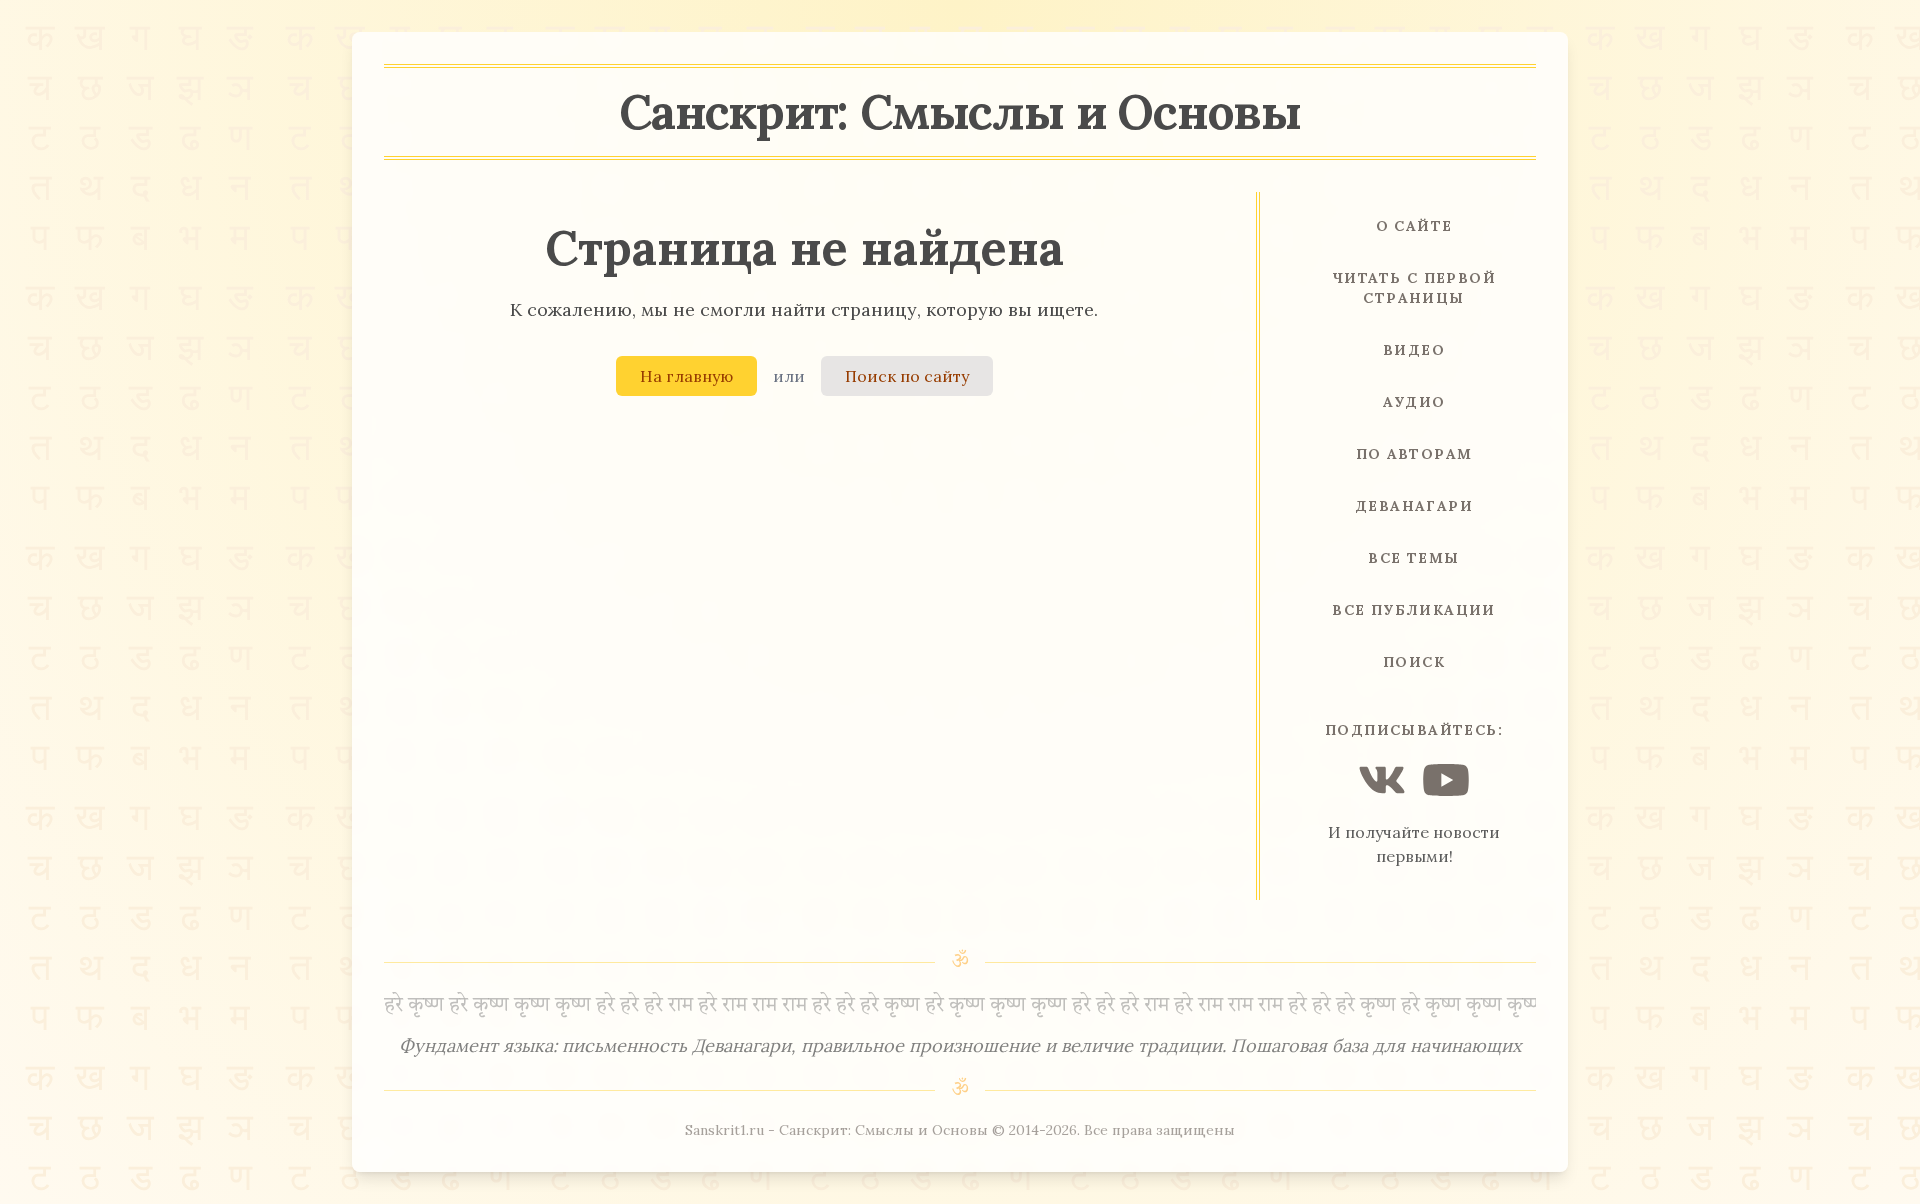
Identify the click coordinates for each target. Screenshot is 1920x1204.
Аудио (1414, 402)
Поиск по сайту (907, 376)
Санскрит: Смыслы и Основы (960, 111)
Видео (1414, 350)
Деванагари (1414, 506)
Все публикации (1414, 610)
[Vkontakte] (1382, 780)
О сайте (1414, 226)
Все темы (1413, 558)
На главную (686, 376)
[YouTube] (1446, 780)
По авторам (1414, 454)
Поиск (1414, 662)
